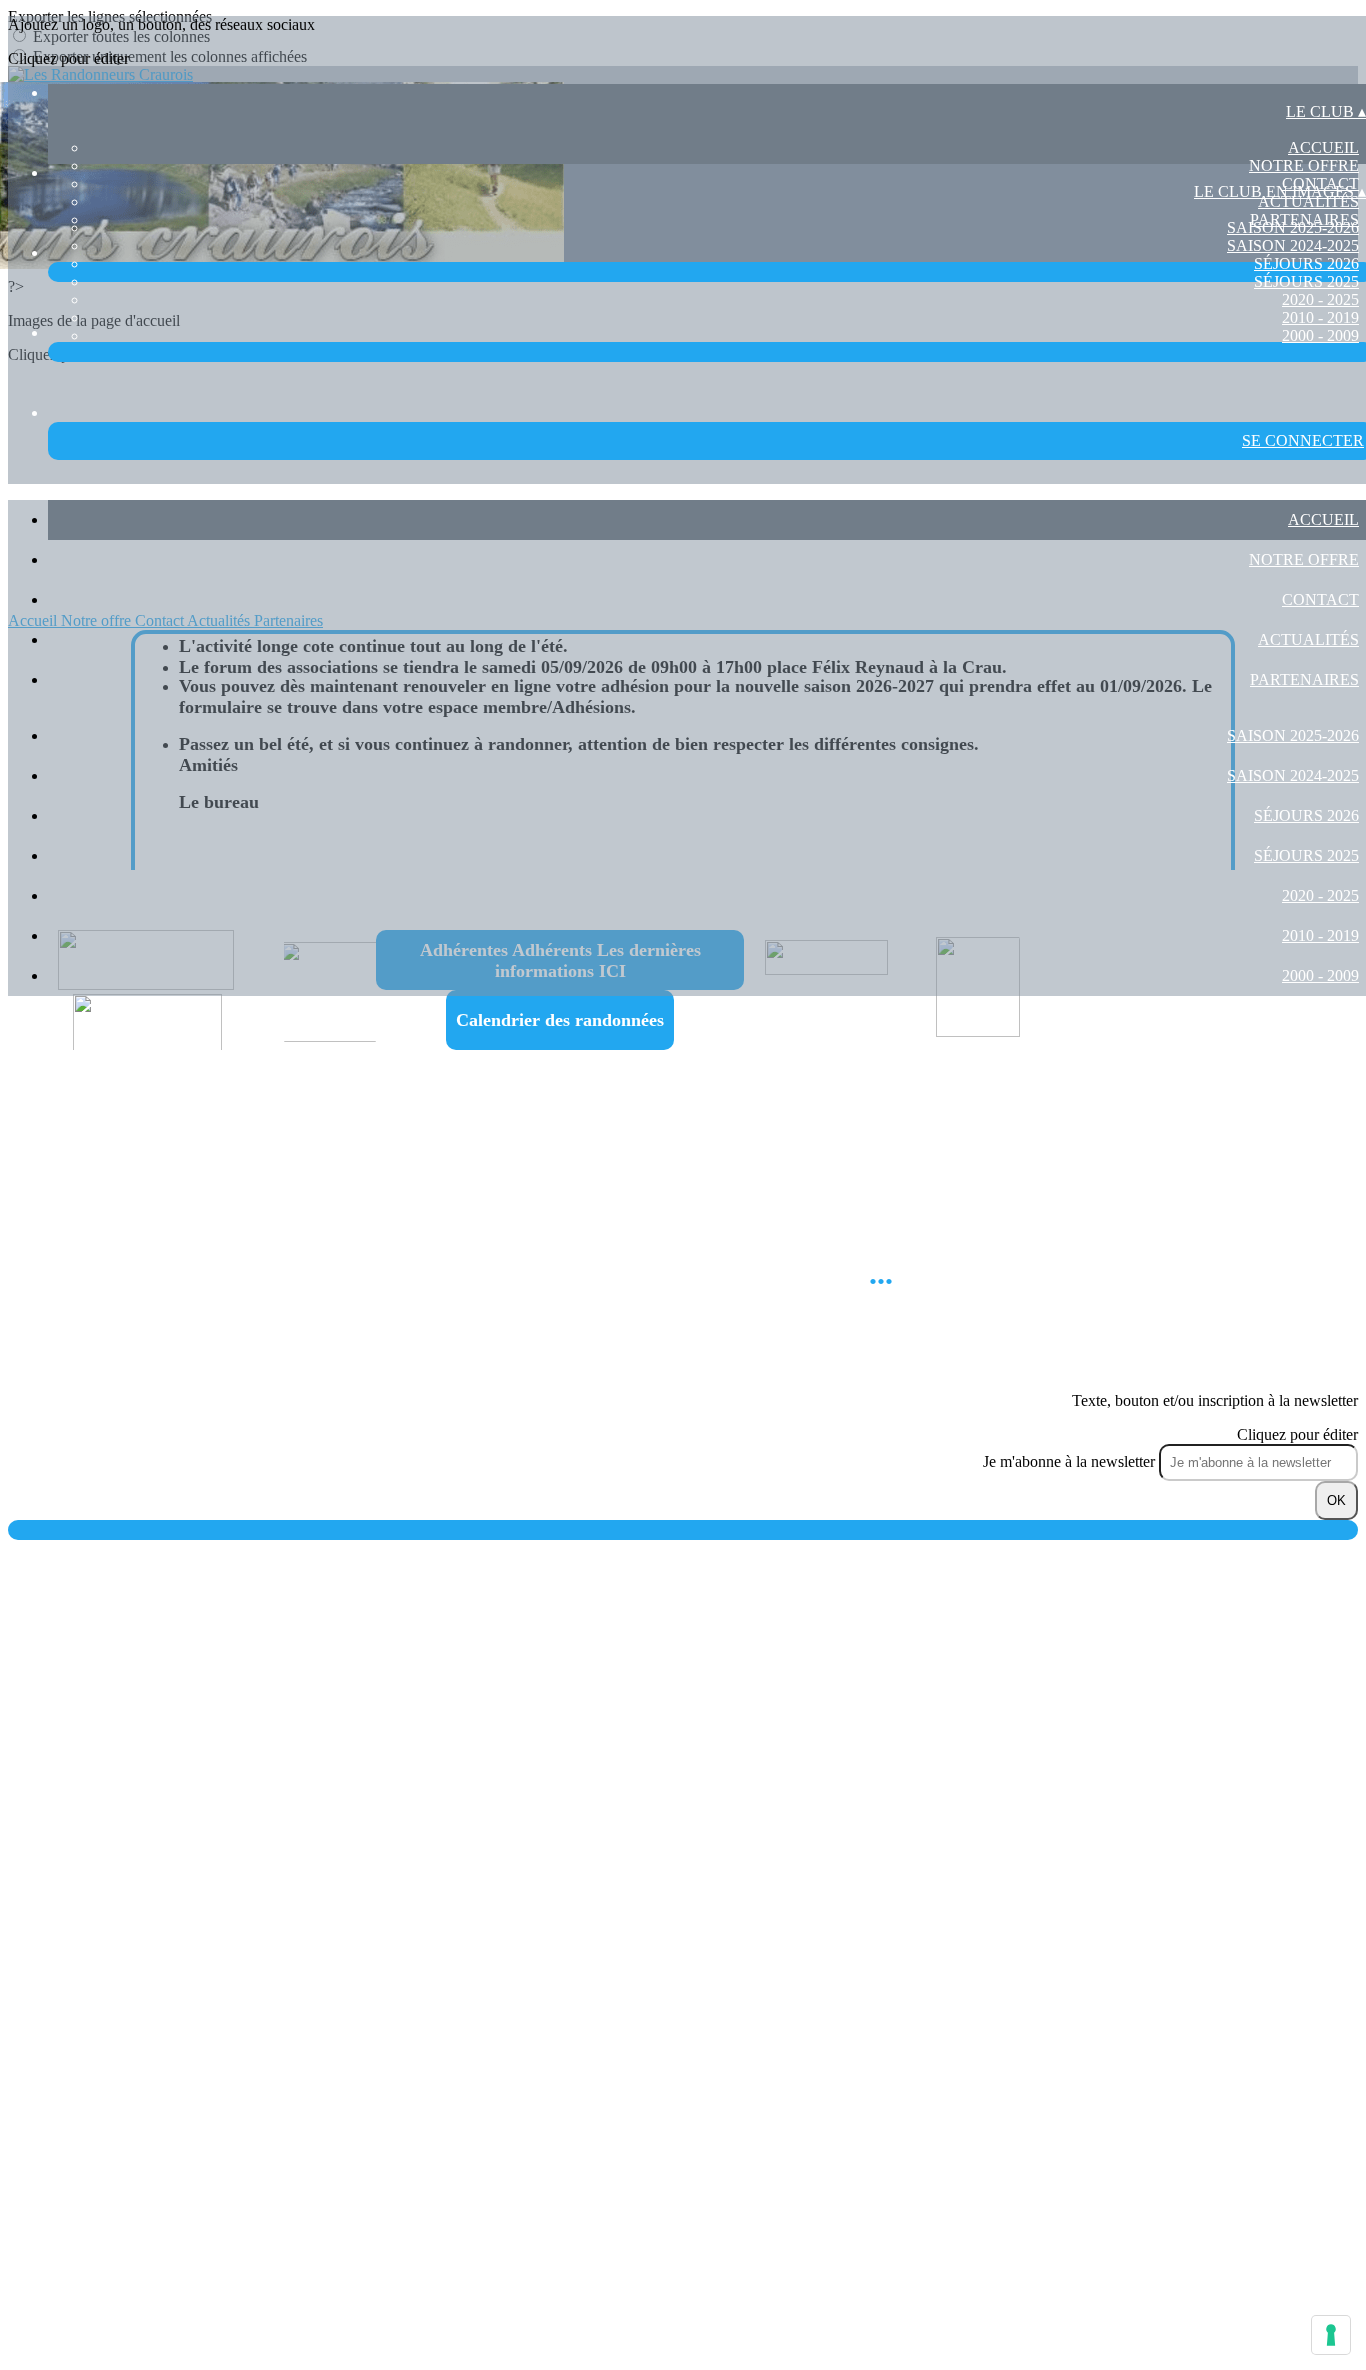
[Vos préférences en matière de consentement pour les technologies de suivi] (1331, 2335)
